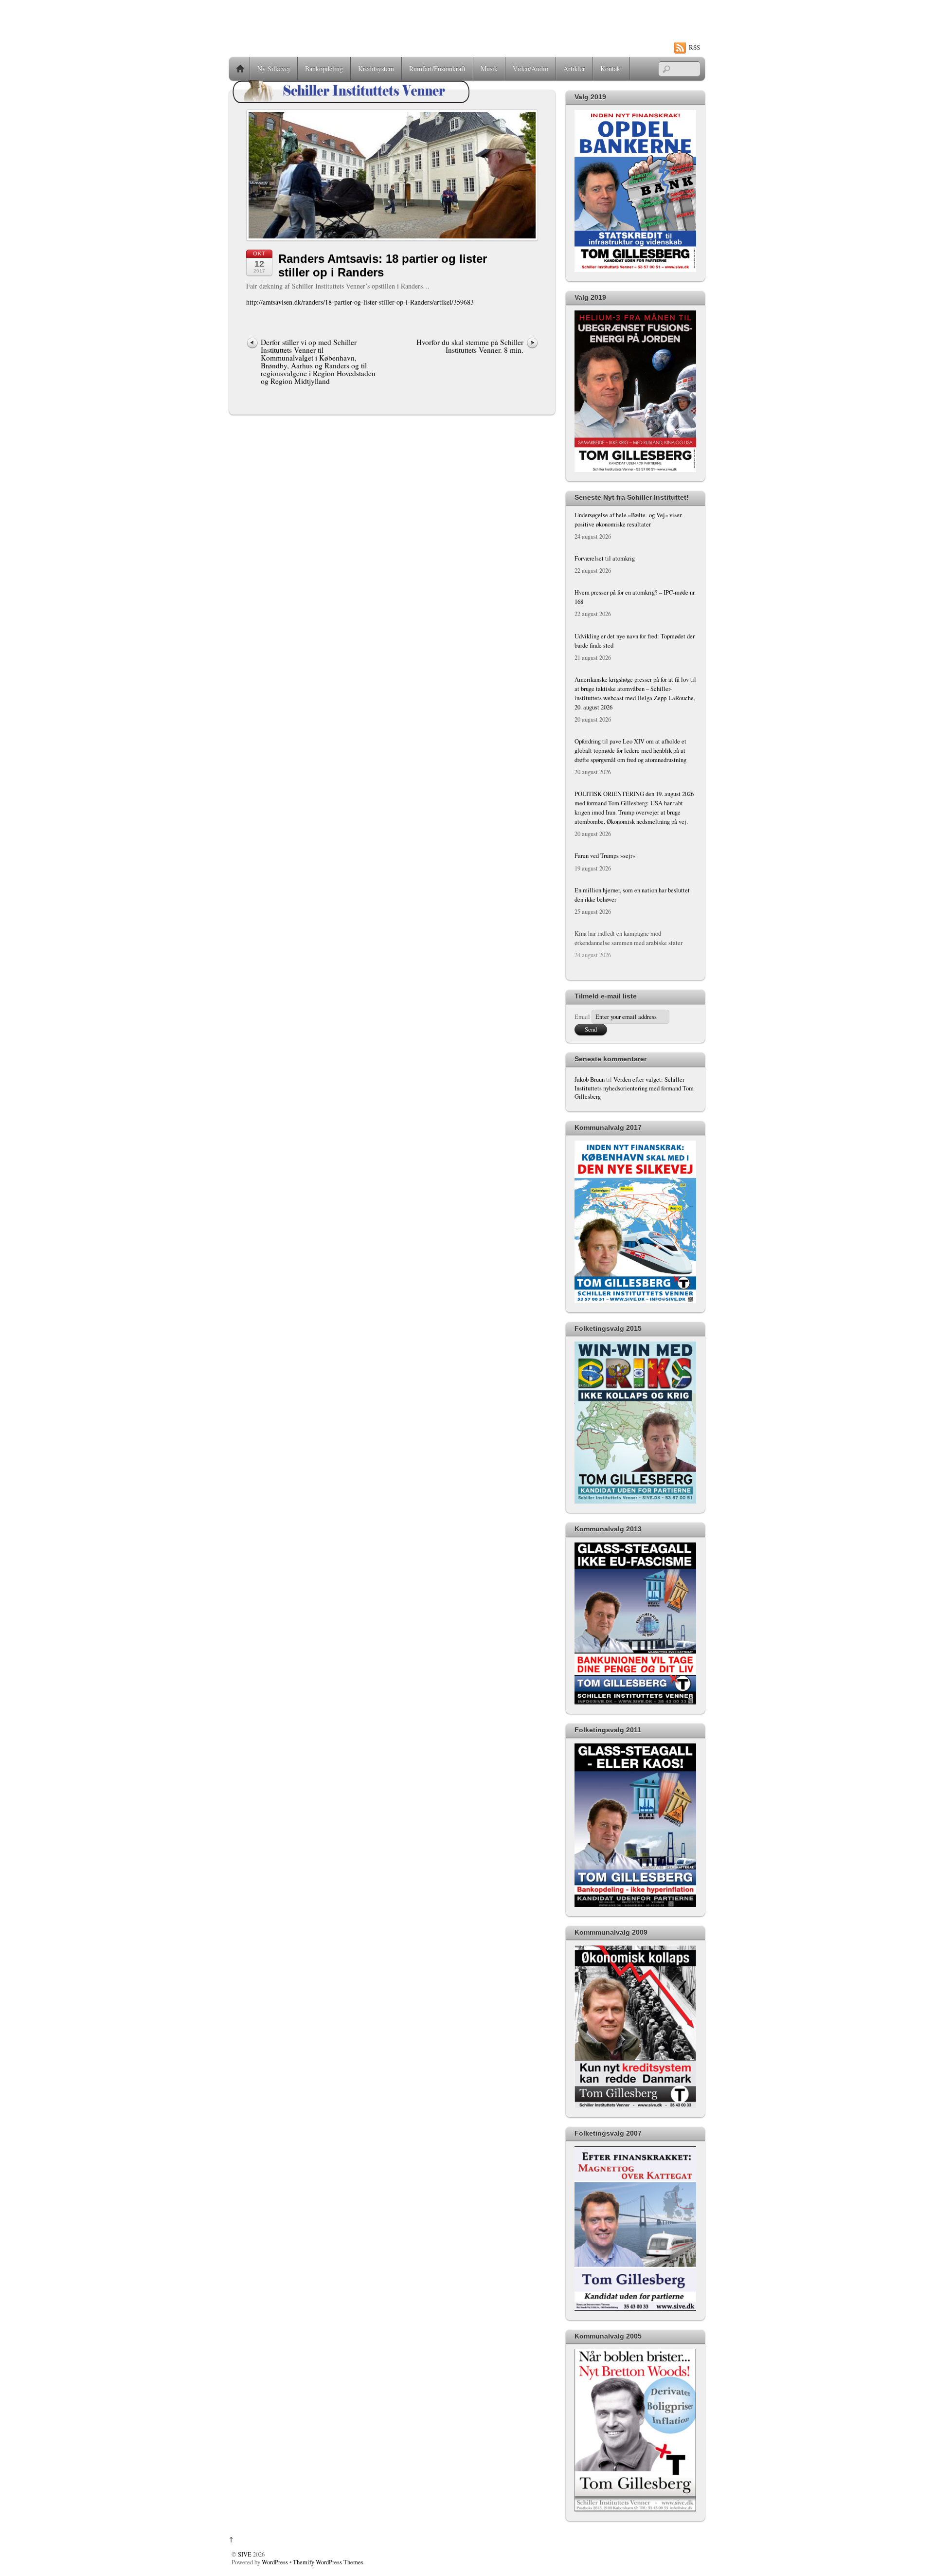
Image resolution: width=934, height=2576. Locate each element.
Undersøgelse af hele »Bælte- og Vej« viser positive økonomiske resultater (628, 520)
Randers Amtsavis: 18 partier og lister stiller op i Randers (383, 266)
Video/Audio (530, 68)
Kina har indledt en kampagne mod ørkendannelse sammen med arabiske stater (629, 938)
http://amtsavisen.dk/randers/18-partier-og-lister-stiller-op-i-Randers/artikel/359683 (360, 302)
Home (240, 69)
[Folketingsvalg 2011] (635, 1905)
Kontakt (611, 68)
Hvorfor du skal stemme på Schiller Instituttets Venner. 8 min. (470, 346)
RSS (694, 47)
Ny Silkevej (274, 68)
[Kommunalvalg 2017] (635, 1301)
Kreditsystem (376, 68)
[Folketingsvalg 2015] (635, 1501)
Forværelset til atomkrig (605, 558)
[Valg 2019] (635, 270)
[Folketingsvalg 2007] (635, 2309)
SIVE (245, 2554)
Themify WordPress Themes (328, 2562)
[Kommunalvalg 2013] (635, 1702)
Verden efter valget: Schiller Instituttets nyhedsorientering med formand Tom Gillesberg (634, 1088)
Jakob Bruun (590, 1079)
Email (582, 1017)
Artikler (574, 68)
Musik (489, 68)
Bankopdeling (324, 68)
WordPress (275, 2562)
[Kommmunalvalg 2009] (635, 2106)
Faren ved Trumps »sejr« (605, 856)
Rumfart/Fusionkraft (437, 68)
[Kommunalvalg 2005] (635, 2510)
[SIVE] (351, 103)
